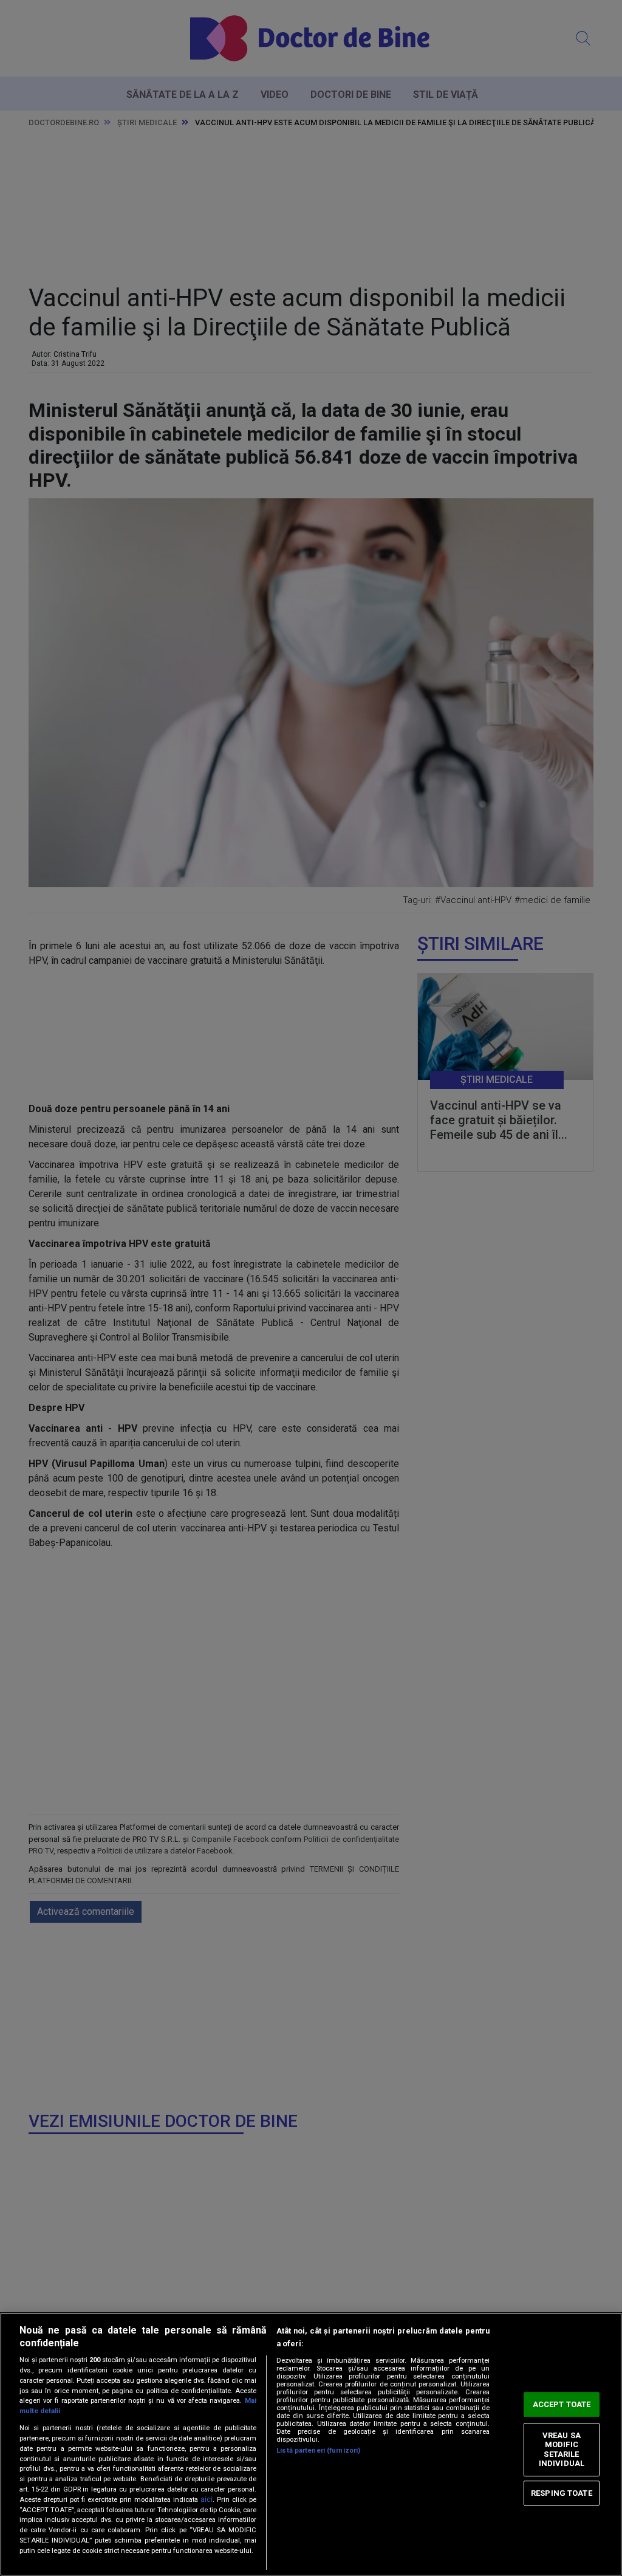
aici (207, 2499)
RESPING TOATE (562, 2493)
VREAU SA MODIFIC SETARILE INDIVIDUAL (562, 2450)
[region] (311, 2444)
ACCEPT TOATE (562, 2404)
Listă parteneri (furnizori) (318, 2451)
